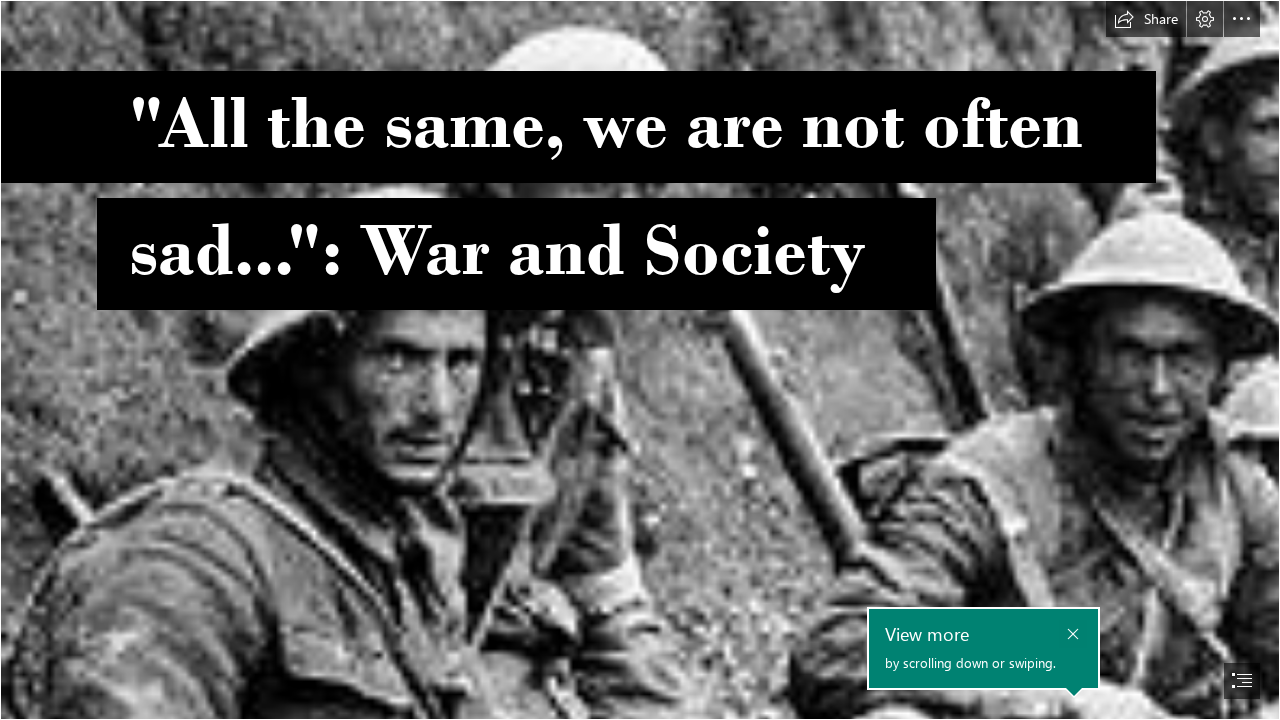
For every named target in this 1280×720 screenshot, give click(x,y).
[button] (1146, 19)
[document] (640, 360)
